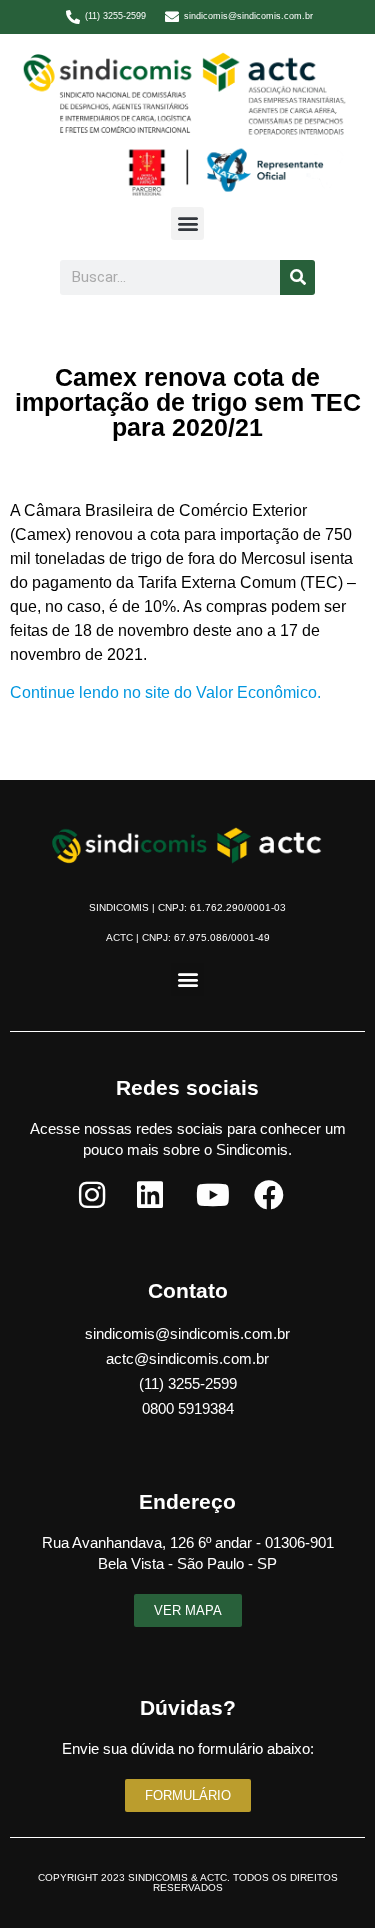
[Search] (297, 277)
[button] (187, 223)
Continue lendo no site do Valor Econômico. (165, 692)
